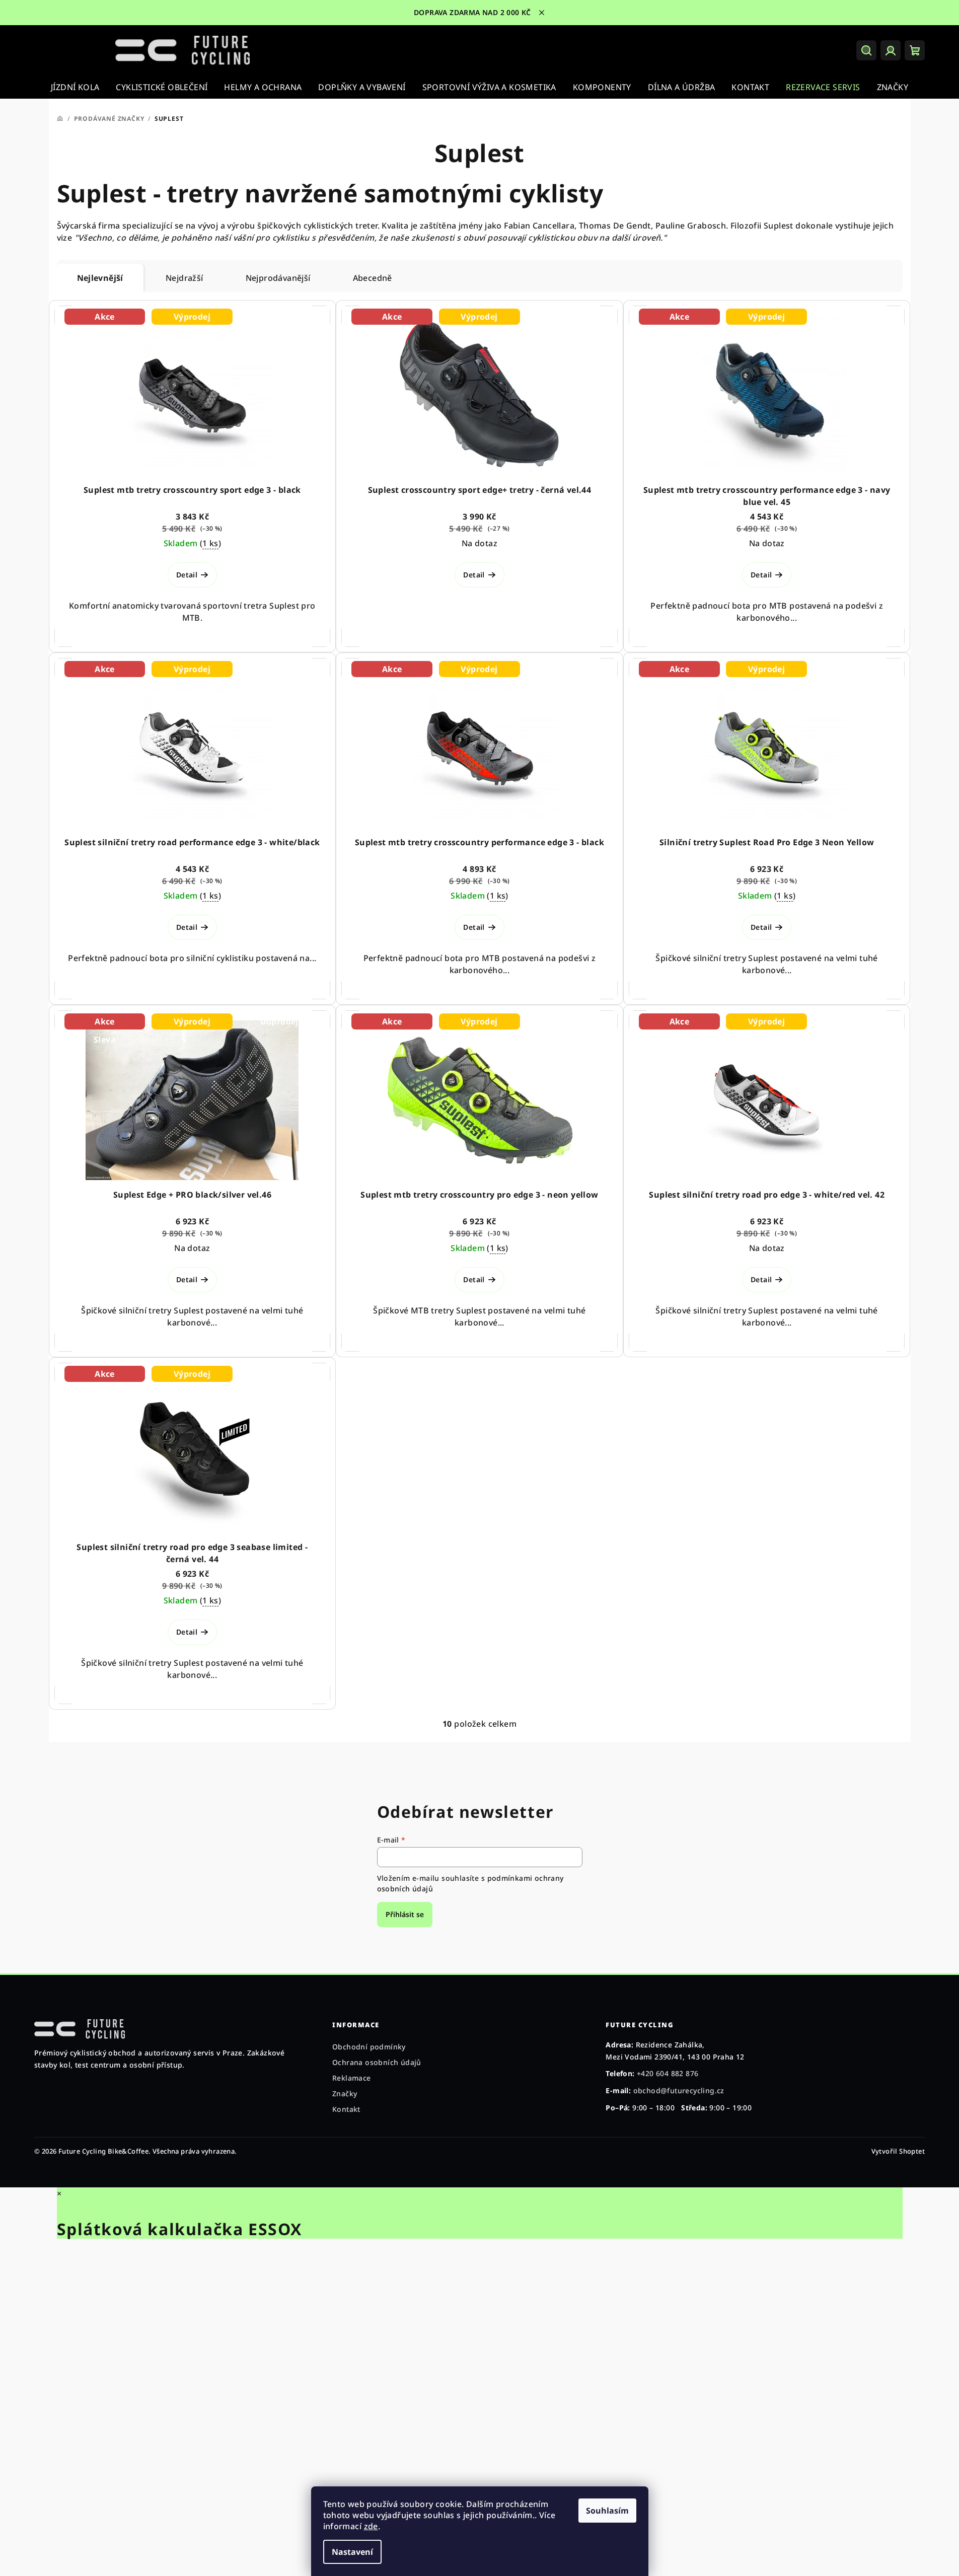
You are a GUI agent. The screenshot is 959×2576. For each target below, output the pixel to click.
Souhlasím (607, 2511)
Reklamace (352, 2078)
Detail (187, 575)
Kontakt (346, 2109)
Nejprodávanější (278, 278)
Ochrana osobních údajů (377, 2062)
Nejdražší (185, 278)
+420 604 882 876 (668, 2073)
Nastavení (352, 2552)
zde (371, 2526)
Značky (345, 2093)
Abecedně (373, 278)
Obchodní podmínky (369, 2047)
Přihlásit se (405, 1914)
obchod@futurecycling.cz (679, 2090)
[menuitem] (75, 87)
